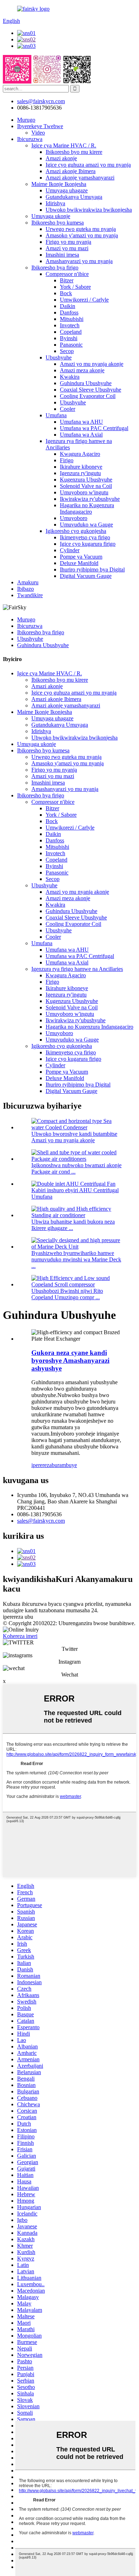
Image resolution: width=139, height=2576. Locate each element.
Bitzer (67, 280)
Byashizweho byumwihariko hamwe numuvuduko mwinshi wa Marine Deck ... (76, 1259)
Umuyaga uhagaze (67, 190)
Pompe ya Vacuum (81, 557)
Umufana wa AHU (81, 422)
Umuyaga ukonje (51, 216)
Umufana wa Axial (81, 435)
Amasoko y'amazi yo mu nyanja (82, 235)
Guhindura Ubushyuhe (86, 383)
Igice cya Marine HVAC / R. (64, 145)
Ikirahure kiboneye (81, 467)
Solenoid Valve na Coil (86, 486)
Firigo (67, 460)
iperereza (42, 1465)
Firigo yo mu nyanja (68, 242)
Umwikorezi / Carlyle (84, 300)
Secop (67, 351)
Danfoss (69, 312)
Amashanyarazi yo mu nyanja (79, 261)
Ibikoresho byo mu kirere (74, 152)
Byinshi (69, 338)
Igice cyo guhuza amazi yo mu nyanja (88, 165)
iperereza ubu (18, 1617)
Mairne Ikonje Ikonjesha (59, 184)
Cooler (68, 409)
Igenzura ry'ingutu (80, 473)
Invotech (70, 325)
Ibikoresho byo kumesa (58, 223)
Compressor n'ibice (67, 274)
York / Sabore (75, 287)
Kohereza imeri (20, 1636)
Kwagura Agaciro (80, 454)
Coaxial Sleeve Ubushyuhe (91, 390)
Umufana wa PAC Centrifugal (94, 428)
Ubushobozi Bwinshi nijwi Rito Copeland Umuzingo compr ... (67, 1294)
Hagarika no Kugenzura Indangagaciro (87, 508)
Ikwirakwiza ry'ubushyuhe (90, 499)
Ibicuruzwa (30, 139)
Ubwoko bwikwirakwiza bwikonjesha (89, 210)
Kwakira (70, 377)
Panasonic (71, 345)
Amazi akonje (61, 158)
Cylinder (70, 550)
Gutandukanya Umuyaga (74, 197)
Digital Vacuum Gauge (86, 576)
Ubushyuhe (59, 357)
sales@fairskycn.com (41, 1521)
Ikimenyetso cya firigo (85, 537)
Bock (66, 293)
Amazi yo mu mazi (67, 248)
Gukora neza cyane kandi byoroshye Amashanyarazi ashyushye (70, 1360)
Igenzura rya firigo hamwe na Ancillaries (77, 969)
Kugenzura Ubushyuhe (86, 480)
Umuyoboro (74, 518)
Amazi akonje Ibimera (71, 171)
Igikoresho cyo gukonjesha (76, 531)
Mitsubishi (72, 319)
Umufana (56, 415)
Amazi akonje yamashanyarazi (80, 178)
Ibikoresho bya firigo (55, 268)
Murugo (26, 120)
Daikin (68, 306)
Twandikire (30, 595)
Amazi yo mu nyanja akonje (92, 364)
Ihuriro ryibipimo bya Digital (92, 569)
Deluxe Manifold (79, 563)
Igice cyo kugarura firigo (88, 544)
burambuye (64, 1465)
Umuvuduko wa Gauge (86, 525)
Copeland (71, 332)
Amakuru (28, 582)
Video (38, 133)
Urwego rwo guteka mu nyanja (81, 229)
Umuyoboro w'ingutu (84, 492)
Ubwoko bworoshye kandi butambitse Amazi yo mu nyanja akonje (74, 1137)
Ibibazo (25, 589)
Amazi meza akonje (82, 370)
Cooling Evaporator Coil (88, 396)
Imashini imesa (62, 255)
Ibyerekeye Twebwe (40, 126)
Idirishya (55, 203)
